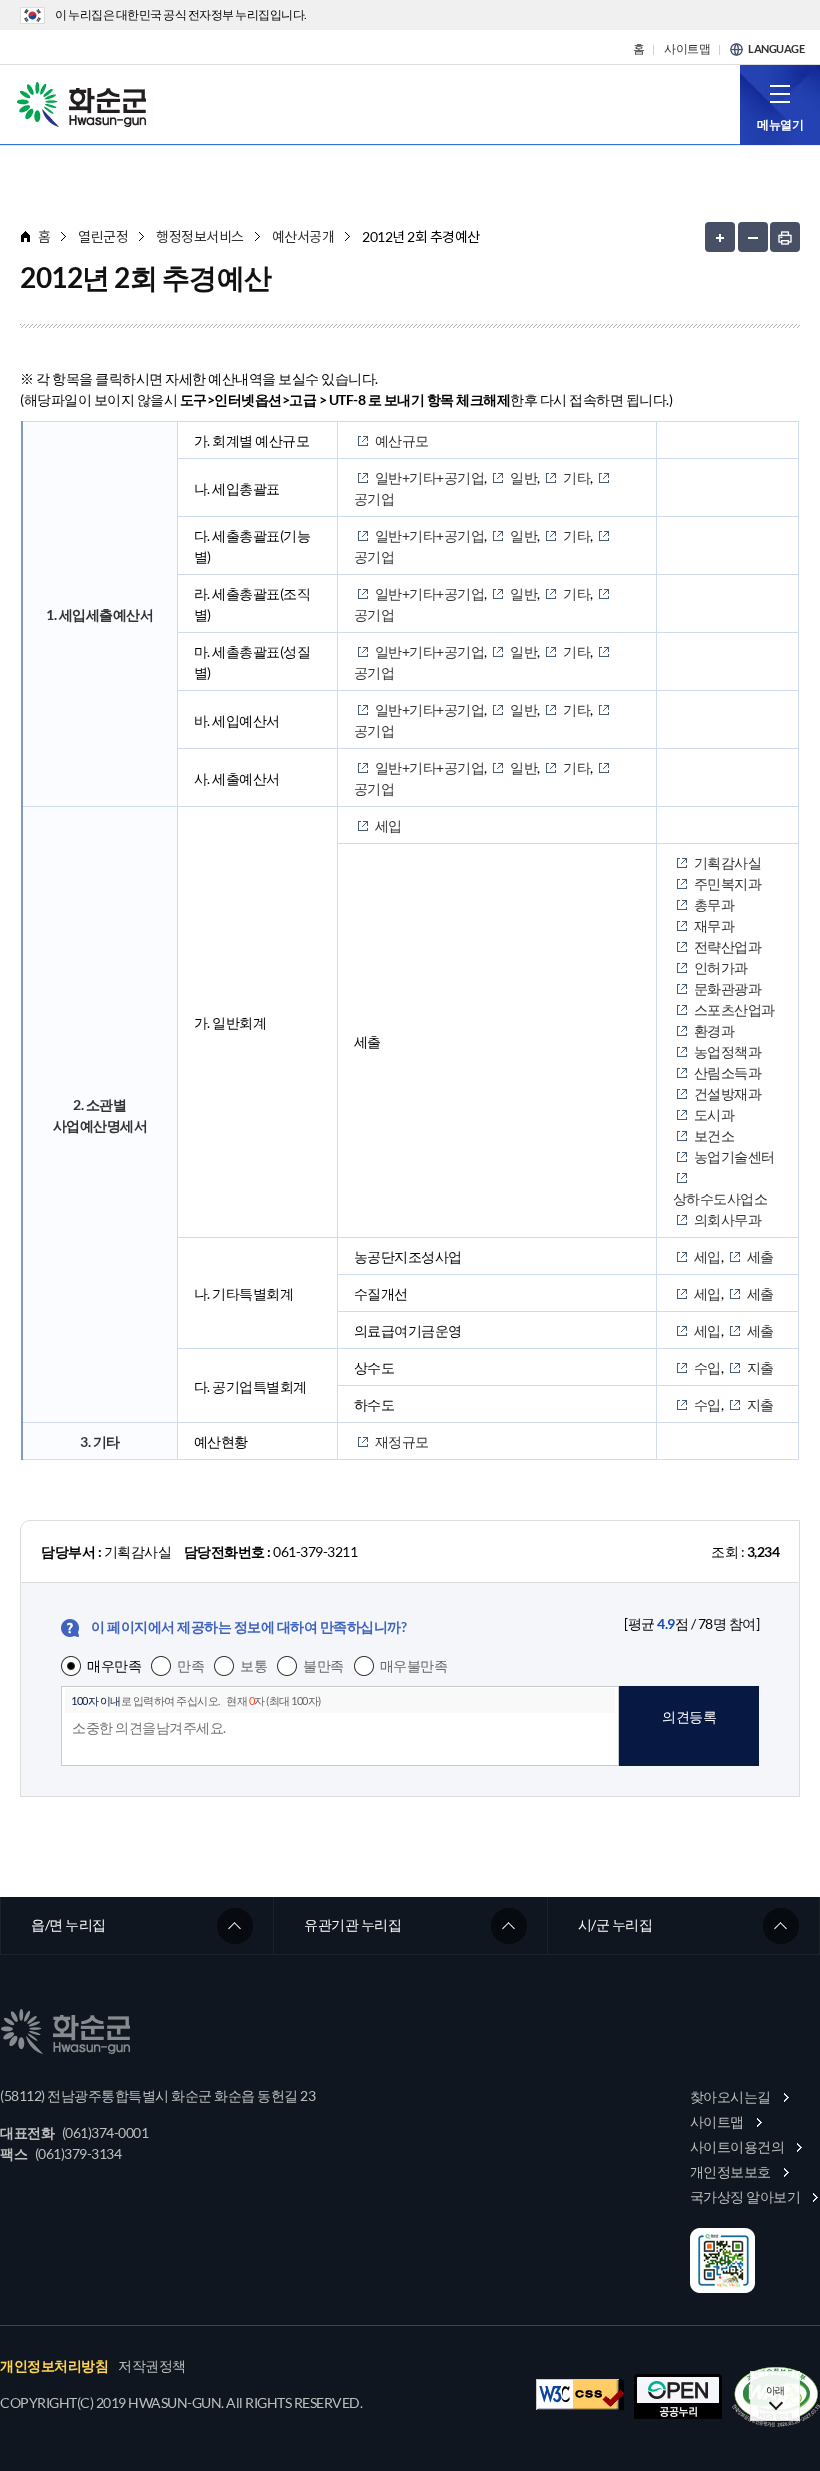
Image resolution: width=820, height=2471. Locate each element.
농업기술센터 (734, 1156)
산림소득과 (728, 1072)
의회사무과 (728, 1219)
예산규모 (402, 440)
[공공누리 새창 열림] (678, 2396)
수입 (707, 1367)
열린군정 (103, 236)
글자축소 (753, 237)
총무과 (714, 904)
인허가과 (721, 967)
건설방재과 (728, 1093)
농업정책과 (728, 1051)
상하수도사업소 (720, 1198)
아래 (775, 2390)
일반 (523, 477)
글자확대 (720, 237)
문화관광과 (728, 988)
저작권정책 (152, 2366)
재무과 (714, 925)
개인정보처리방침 (54, 2366)
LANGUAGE (776, 49)
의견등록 (689, 1716)
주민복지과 (728, 883)
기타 (576, 477)
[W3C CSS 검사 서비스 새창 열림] (580, 2394)
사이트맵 (687, 49)
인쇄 (785, 237)
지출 (760, 1367)
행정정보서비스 (200, 236)
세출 (760, 1256)
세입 (388, 825)
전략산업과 (728, 946)
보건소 (714, 1135)
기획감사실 (728, 862)
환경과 (714, 1030)
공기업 (374, 498)
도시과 (714, 1114)
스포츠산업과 (734, 1009)
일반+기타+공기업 (430, 477)
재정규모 (402, 1441)
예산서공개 (303, 236)
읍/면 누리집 (68, 1924)
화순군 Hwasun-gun (85, 103)
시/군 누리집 (615, 1924)
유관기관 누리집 (352, 1924)
